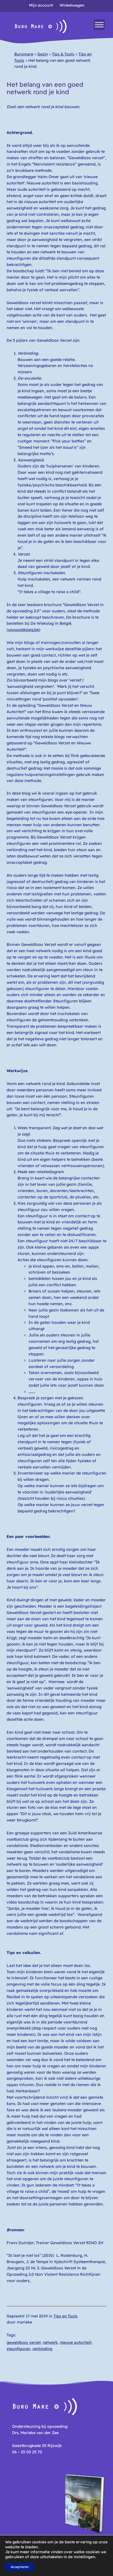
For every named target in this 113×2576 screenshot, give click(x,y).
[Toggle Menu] (99, 25)
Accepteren (20, 2567)
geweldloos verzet (24, 2342)
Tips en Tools (66, 2316)
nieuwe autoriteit (76, 2342)
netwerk (50, 2342)
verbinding (42, 2349)
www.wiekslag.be (23, 630)
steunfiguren (18, 2349)
